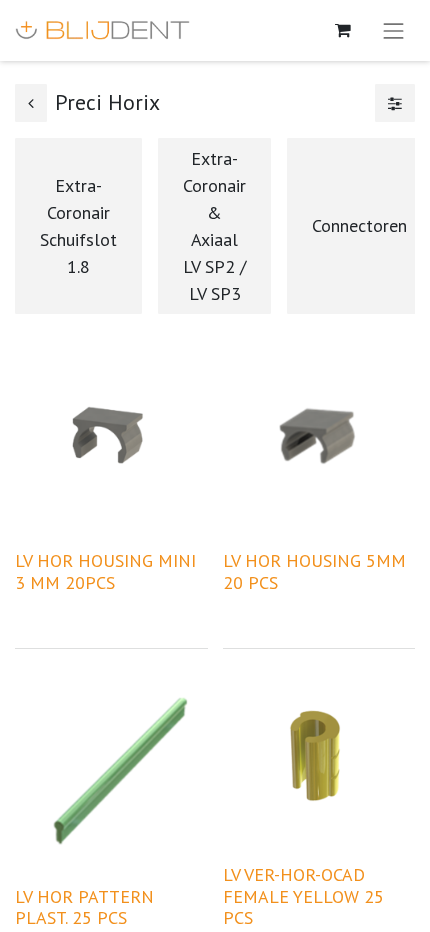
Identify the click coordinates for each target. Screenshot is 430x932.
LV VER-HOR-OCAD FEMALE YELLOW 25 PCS (303, 896)
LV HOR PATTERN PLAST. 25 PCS (84, 907)
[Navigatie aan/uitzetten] (394, 30)
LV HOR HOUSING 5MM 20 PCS (314, 571)
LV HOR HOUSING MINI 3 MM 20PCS (105, 571)
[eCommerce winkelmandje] (343, 30)
